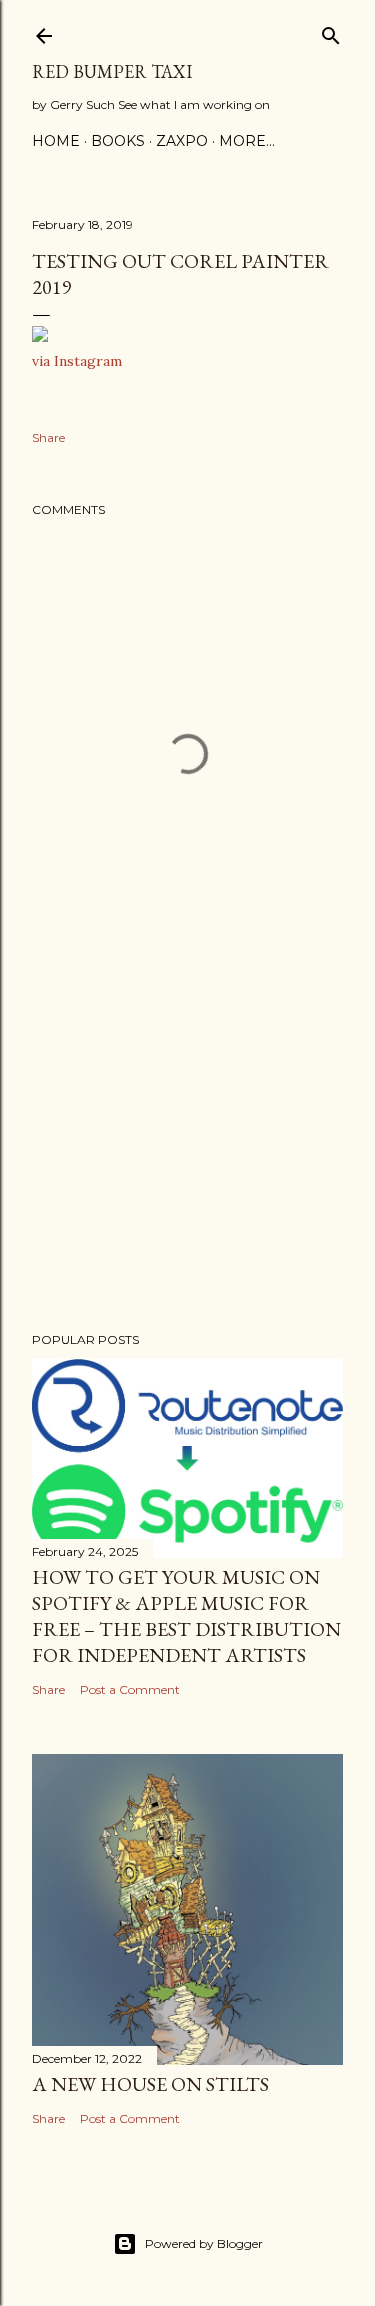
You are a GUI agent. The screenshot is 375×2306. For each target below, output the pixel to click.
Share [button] (48, 437)
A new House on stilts (150, 2084)
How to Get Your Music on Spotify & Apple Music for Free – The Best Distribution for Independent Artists (186, 1616)
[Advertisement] (187, 1157)
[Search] (331, 31)
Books (118, 141)
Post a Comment (130, 1689)
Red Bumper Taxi (112, 71)
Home (56, 141)
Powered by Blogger (204, 2243)
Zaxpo (182, 141)
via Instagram (77, 361)
